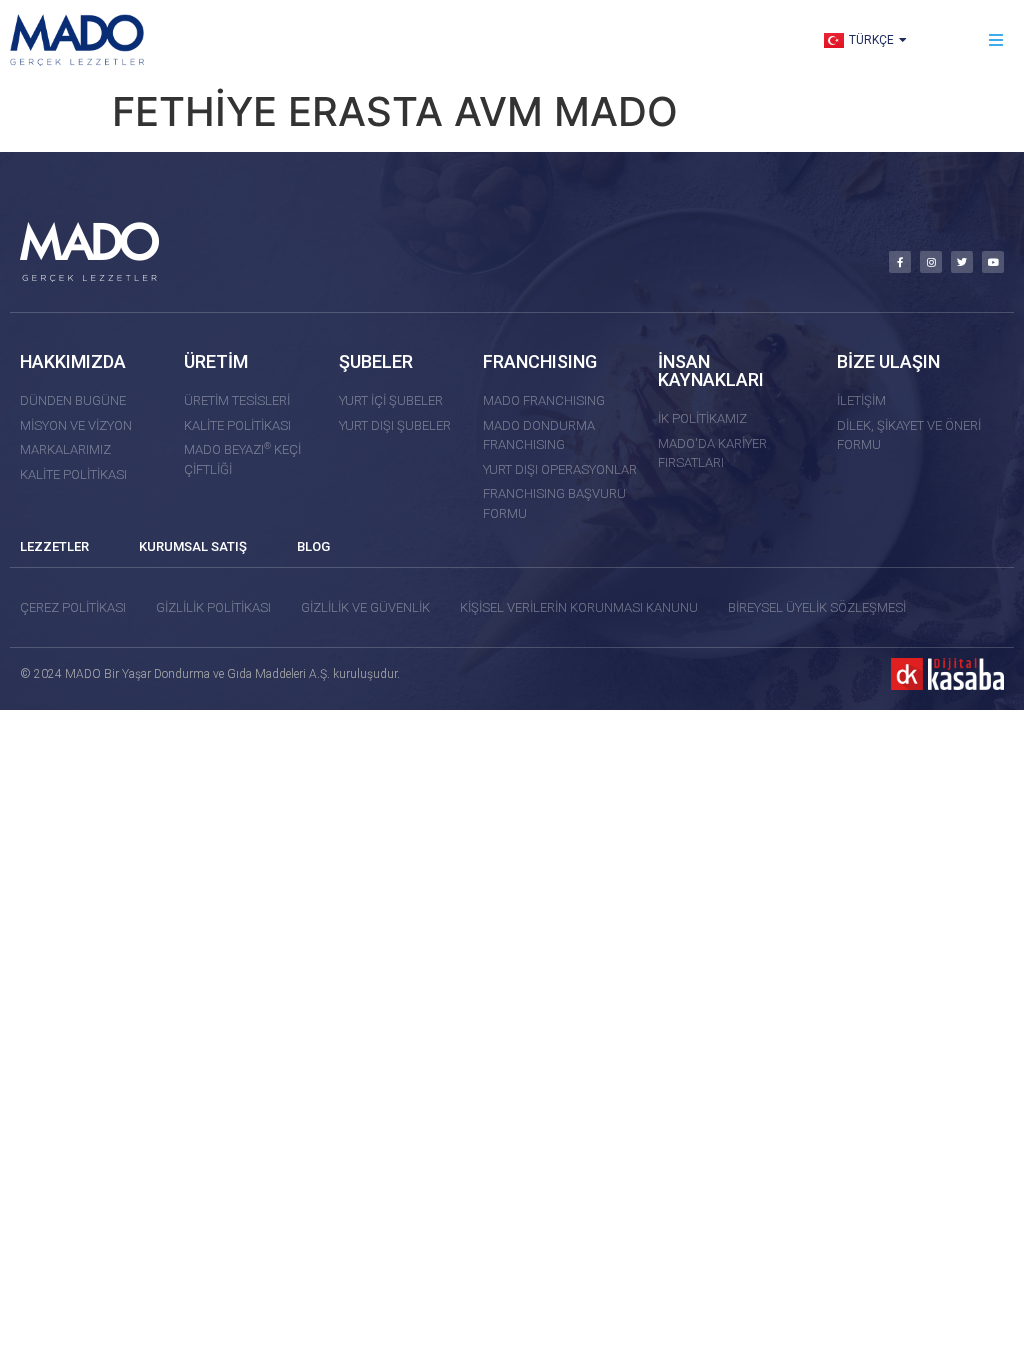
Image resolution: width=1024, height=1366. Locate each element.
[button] (996, 40)
